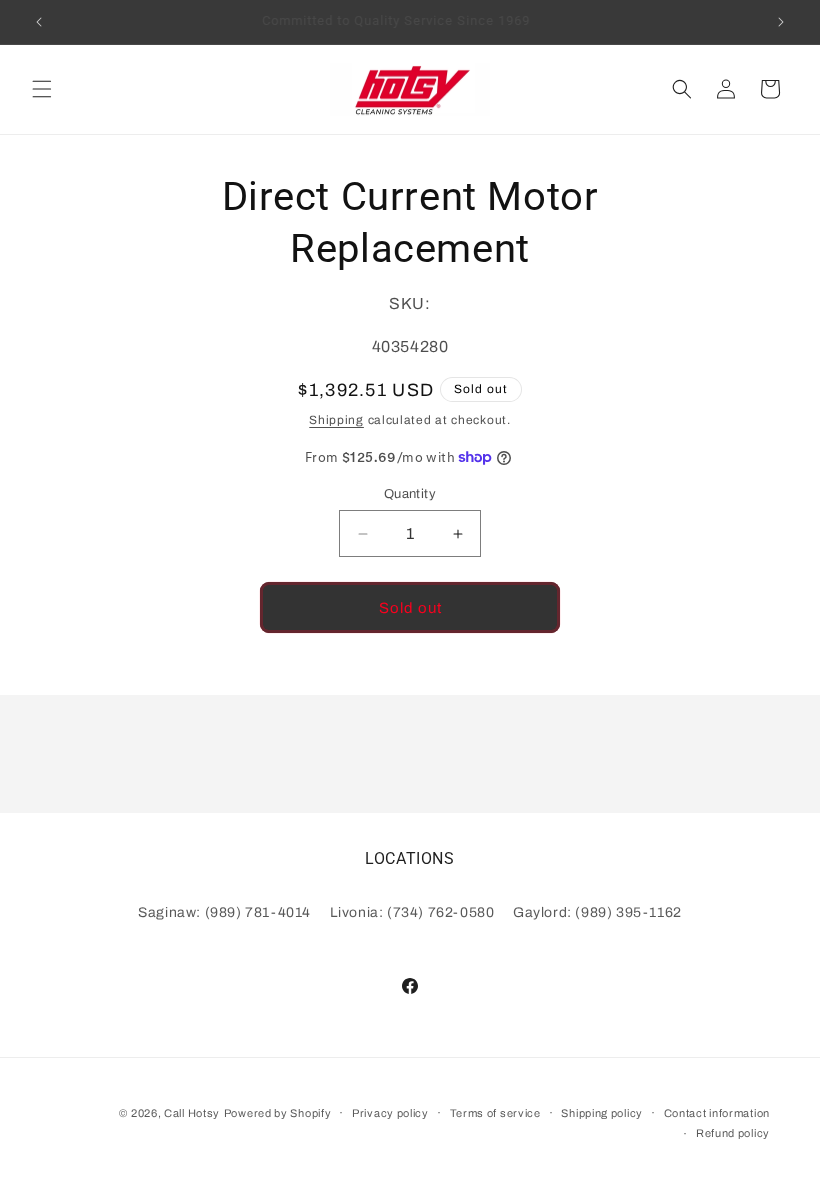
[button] (42, 89)
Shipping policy (602, 1113)
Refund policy (733, 1133)
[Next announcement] (781, 22)
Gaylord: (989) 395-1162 (597, 912)
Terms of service (495, 1113)
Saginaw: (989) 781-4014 (224, 912)
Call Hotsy (192, 1113)
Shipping (336, 420)
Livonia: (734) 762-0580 (412, 912)
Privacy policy (390, 1113)
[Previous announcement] (39, 22)
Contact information (717, 1113)
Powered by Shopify (278, 1113)
